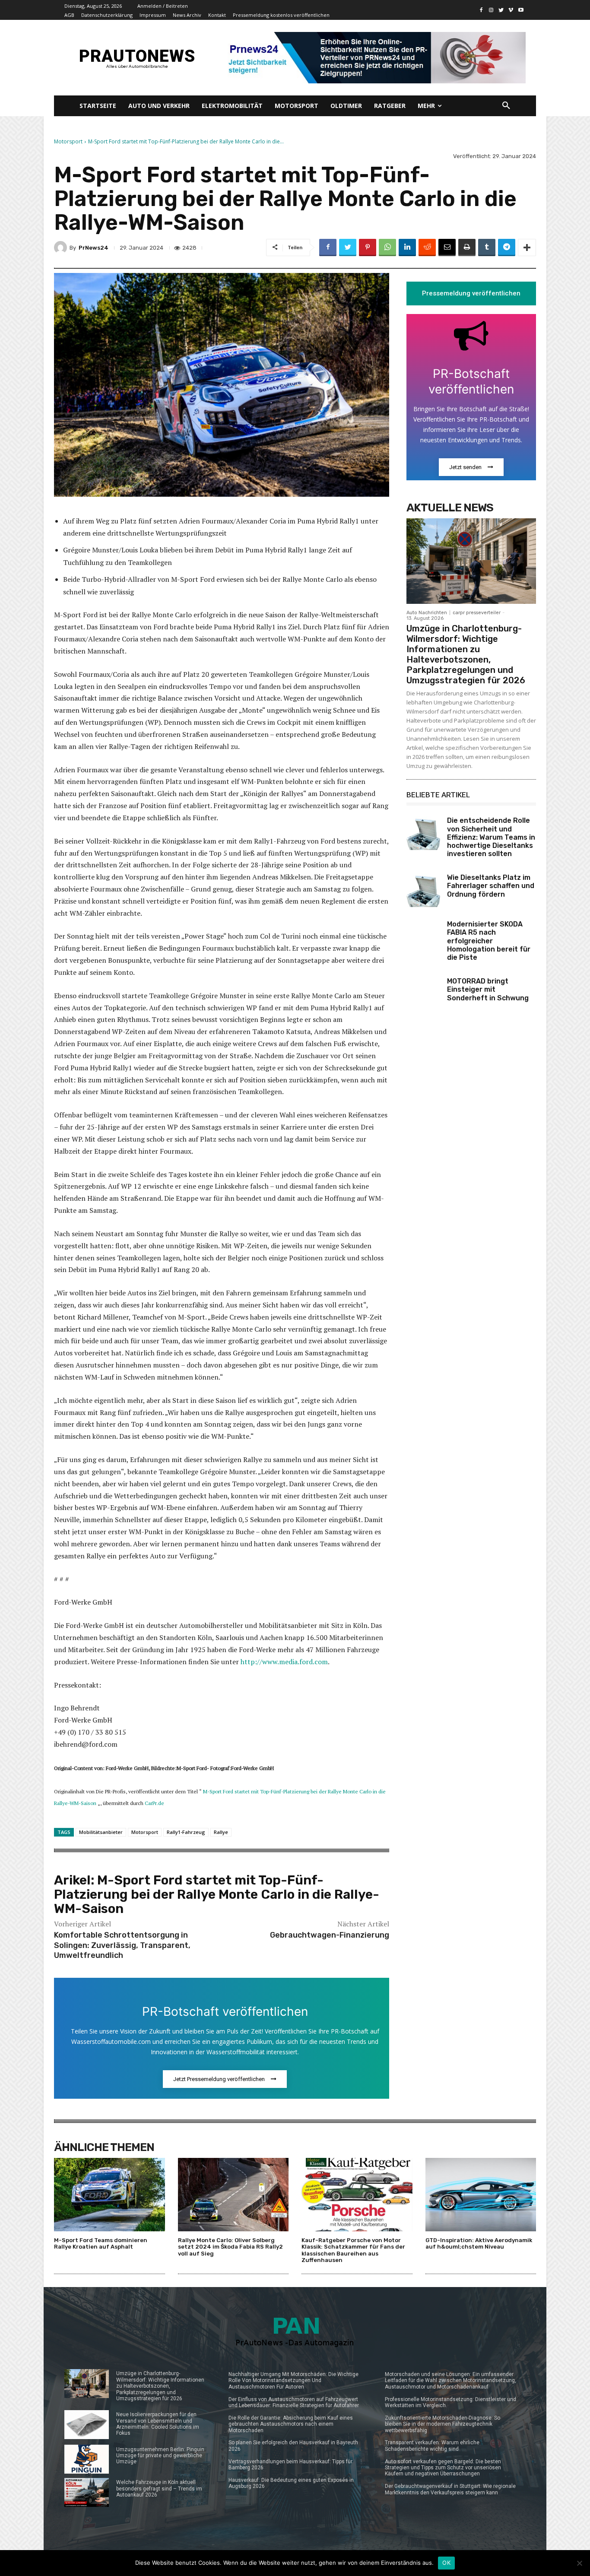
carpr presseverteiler (477, 613)
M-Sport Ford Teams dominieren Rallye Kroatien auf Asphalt (101, 2244)
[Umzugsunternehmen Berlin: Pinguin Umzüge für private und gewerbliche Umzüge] (87, 2459)
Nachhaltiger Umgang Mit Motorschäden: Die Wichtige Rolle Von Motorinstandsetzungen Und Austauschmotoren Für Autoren (293, 2381)
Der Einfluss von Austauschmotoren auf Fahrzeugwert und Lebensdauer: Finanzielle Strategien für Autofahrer (294, 2402)
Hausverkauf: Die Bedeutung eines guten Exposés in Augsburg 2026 (291, 2483)
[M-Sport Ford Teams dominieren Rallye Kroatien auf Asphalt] (109, 2194)
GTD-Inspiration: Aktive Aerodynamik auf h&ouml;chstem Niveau (479, 2244)
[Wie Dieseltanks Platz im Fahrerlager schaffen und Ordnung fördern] (423, 890)
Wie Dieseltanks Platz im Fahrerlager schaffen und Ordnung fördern (491, 886)
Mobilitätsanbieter (101, 1832)
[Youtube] (521, 10)
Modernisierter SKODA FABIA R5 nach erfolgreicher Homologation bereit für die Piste (489, 941)
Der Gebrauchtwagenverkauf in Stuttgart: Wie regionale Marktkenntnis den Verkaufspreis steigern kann (450, 2489)
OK (446, 2563)
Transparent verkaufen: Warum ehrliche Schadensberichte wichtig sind (432, 2446)
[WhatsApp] (387, 247)
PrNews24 (94, 248)
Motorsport (68, 141)
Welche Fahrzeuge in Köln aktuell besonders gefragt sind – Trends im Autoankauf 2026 (159, 2489)
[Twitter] (501, 10)
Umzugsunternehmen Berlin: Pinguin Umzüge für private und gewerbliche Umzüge (160, 2456)
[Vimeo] (511, 10)
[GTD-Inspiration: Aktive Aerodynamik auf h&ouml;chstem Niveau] (481, 2194)
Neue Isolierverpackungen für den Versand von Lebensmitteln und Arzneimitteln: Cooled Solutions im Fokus (158, 2424)
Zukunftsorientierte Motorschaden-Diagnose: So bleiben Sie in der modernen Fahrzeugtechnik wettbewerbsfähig (442, 2424)
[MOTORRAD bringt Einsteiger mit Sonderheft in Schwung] (423, 994)
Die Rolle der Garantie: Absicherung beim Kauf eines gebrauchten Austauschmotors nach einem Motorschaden (291, 2424)
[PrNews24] (62, 247)
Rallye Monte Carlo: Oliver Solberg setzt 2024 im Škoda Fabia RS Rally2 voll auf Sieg (230, 2247)
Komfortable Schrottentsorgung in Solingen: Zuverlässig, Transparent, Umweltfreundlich (122, 1945)
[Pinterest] (368, 247)
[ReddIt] (427, 247)
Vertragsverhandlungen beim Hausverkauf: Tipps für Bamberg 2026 (290, 2465)
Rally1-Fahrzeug (186, 1832)
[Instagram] (491, 10)
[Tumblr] (487, 247)
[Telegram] (507, 247)
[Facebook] (481, 10)
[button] (506, 106)
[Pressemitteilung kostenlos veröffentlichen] (374, 58)
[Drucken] (467, 247)
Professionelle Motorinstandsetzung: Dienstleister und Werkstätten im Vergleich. (450, 2402)
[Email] (447, 247)
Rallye (221, 1832)
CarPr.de (154, 1803)
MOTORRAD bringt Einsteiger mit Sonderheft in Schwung (488, 989)
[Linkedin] (407, 247)
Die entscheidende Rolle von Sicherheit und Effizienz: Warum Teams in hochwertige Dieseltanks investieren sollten (491, 837)
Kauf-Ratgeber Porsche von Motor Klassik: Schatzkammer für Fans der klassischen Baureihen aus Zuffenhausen (353, 2250)
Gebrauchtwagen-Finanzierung (330, 1935)
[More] (527, 247)
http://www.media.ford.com (284, 1662)
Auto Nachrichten (427, 613)
